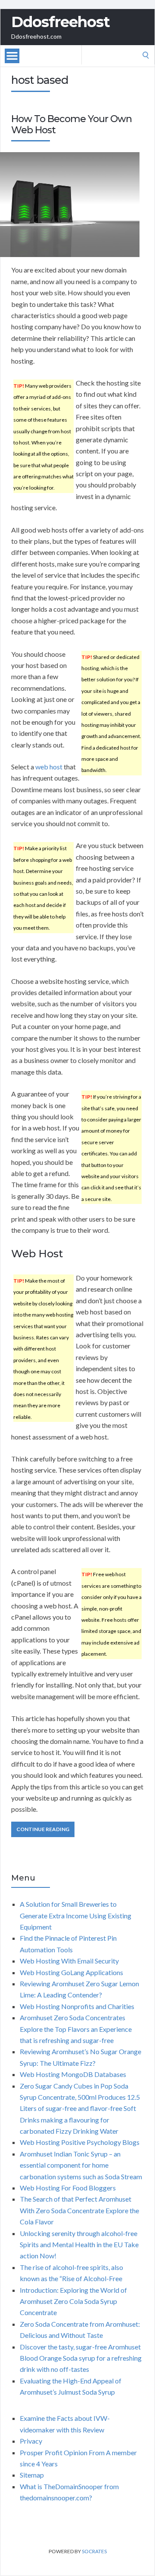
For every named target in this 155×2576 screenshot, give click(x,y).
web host (49, 767)
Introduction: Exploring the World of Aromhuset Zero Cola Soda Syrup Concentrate (73, 2301)
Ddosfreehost (60, 22)
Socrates (94, 2551)
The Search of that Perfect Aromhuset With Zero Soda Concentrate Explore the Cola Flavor (79, 2210)
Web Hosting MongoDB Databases (73, 2074)
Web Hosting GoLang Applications (71, 1972)
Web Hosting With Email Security (69, 1961)
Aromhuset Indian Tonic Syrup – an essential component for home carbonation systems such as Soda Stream (81, 2165)
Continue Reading (43, 1829)
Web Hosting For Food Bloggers (68, 2188)
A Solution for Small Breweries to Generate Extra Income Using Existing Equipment (76, 1915)
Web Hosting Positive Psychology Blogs (80, 2142)
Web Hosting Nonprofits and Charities (77, 2006)
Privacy (31, 2441)
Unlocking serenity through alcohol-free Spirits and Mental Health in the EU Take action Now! (79, 2245)
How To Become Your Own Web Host (71, 124)
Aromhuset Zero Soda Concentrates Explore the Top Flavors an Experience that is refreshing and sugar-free (76, 2029)
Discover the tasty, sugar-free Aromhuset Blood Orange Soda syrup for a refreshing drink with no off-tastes (81, 2358)
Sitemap (32, 2475)
